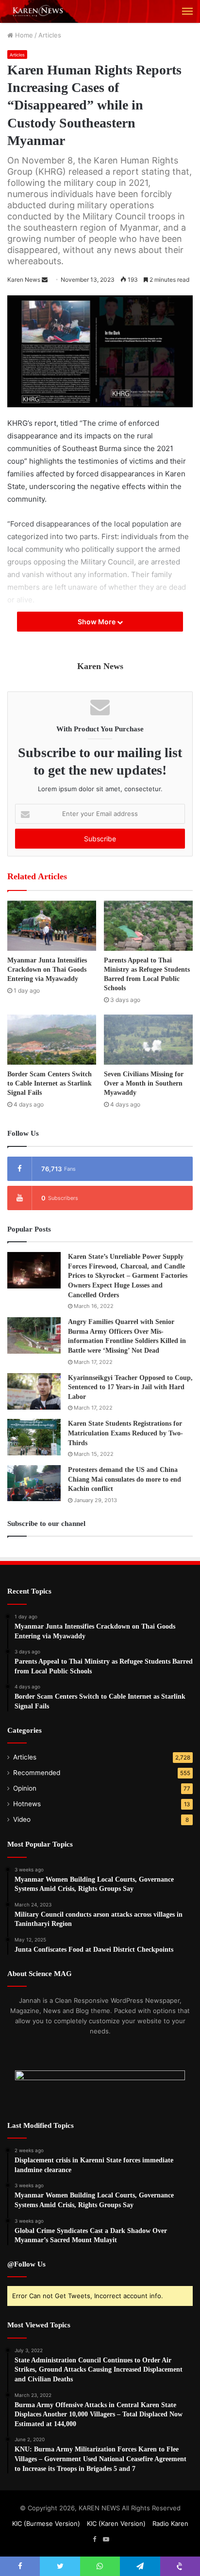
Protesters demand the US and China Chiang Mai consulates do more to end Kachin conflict (125, 1479)
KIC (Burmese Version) (46, 2523)
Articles (50, 35)
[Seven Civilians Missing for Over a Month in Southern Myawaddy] (148, 1040)
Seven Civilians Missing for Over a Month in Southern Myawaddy (144, 1083)
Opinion (25, 1788)
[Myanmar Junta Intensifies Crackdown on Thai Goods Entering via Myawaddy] (52, 926)
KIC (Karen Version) (116, 2523)
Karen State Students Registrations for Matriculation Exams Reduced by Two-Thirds (125, 1433)
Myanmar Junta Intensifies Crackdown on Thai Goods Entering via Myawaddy (47, 970)
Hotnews (27, 1804)
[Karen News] (41, 11)
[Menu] (187, 11)
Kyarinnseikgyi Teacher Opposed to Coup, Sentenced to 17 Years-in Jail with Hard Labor (130, 1387)
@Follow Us (26, 2264)
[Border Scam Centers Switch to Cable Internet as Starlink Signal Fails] (52, 1040)
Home (23, 35)
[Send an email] (45, 280)
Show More (97, 622)
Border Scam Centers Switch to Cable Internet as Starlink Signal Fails (50, 1083)
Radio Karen (170, 2523)
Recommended (37, 1773)
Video (22, 1819)
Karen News (24, 280)
